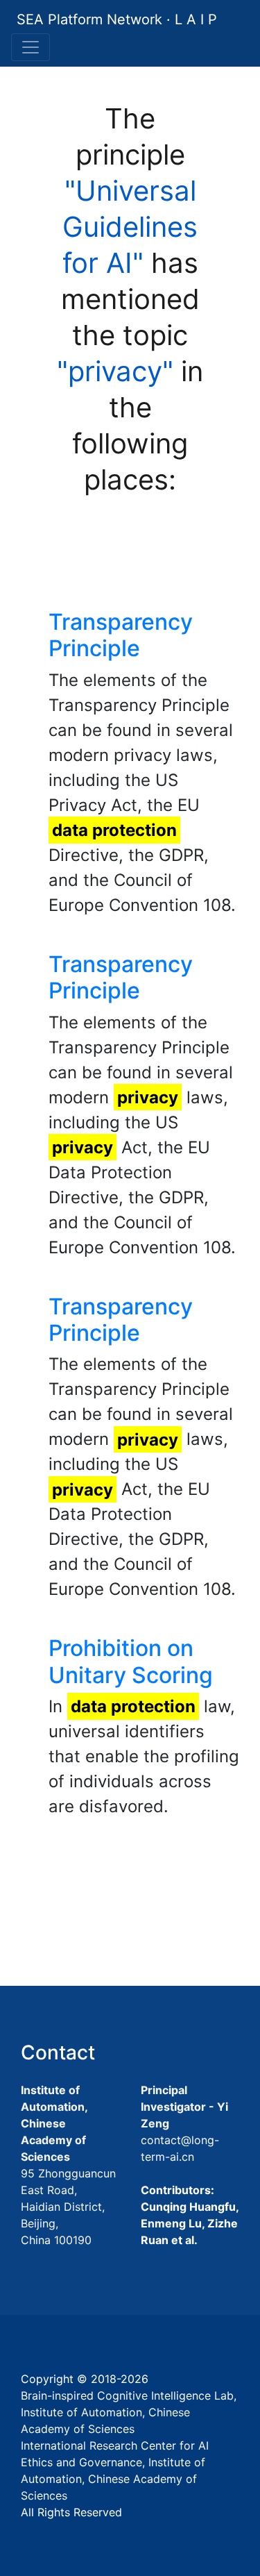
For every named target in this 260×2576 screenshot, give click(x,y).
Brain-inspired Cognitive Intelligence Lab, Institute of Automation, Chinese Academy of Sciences (129, 2412)
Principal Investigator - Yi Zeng (184, 2107)
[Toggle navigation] (31, 47)
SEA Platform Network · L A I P (117, 19)
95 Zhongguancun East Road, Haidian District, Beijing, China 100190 (68, 2207)
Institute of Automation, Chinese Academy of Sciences (54, 2123)
